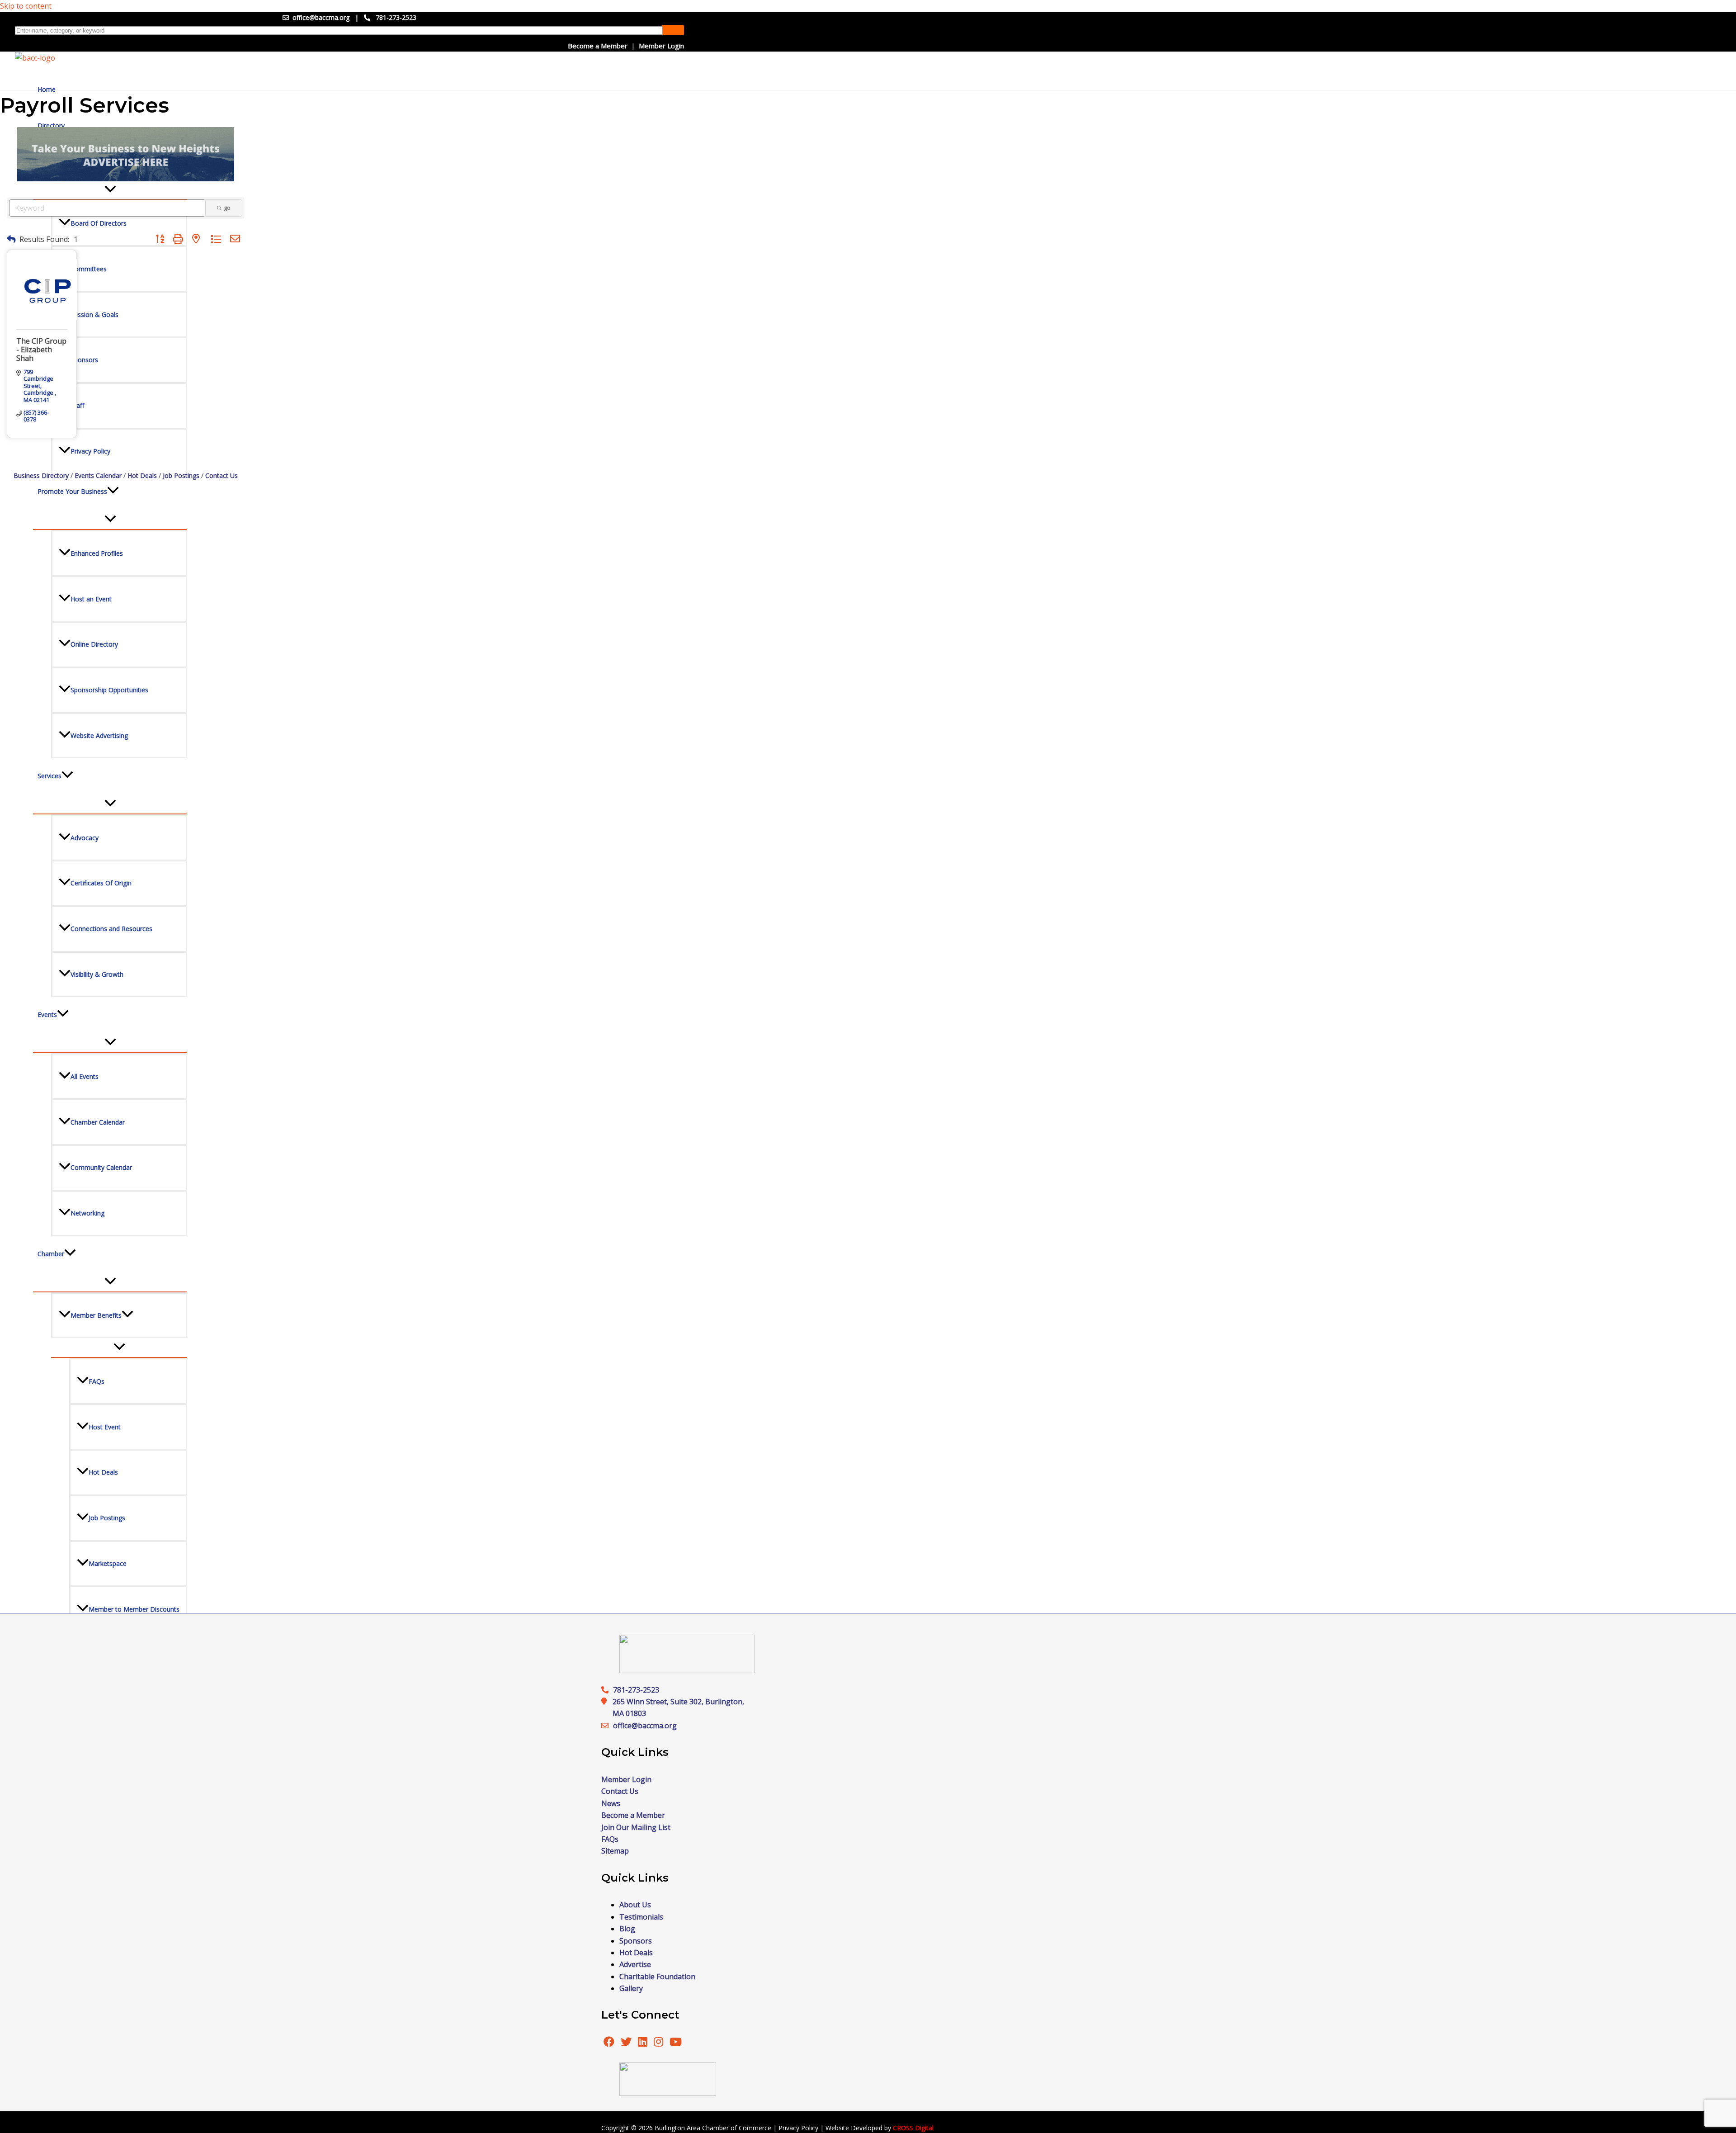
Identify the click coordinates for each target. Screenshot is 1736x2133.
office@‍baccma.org (645, 1726)
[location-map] (607, 1726)
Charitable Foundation (657, 1977)
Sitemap (615, 1851)
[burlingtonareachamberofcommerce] (687, 1670)
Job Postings (181, 475)
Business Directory (41, 475)
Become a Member (598, 46)
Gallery (631, 1988)
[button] (11, 239)
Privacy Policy (798, 2128)
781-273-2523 (396, 17)
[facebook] (609, 2043)
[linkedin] (644, 2043)
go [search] (227, 208)
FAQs (610, 1839)
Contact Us (222, 475)
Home (47, 89)
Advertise (635, 1964)
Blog (627, 1929)
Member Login (661, 46)
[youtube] (676, 2043)
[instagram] (659, 2043)
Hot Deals (142, 475)
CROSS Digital (913, 2128)
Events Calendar (98, 475)
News (611, 1803)
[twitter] (627, 2043)
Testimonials (641, 1917)
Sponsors (636, 1941)
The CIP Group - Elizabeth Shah (41, 350)
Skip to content (26, 6)
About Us (635, 1905)
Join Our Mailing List (636, 1827)
